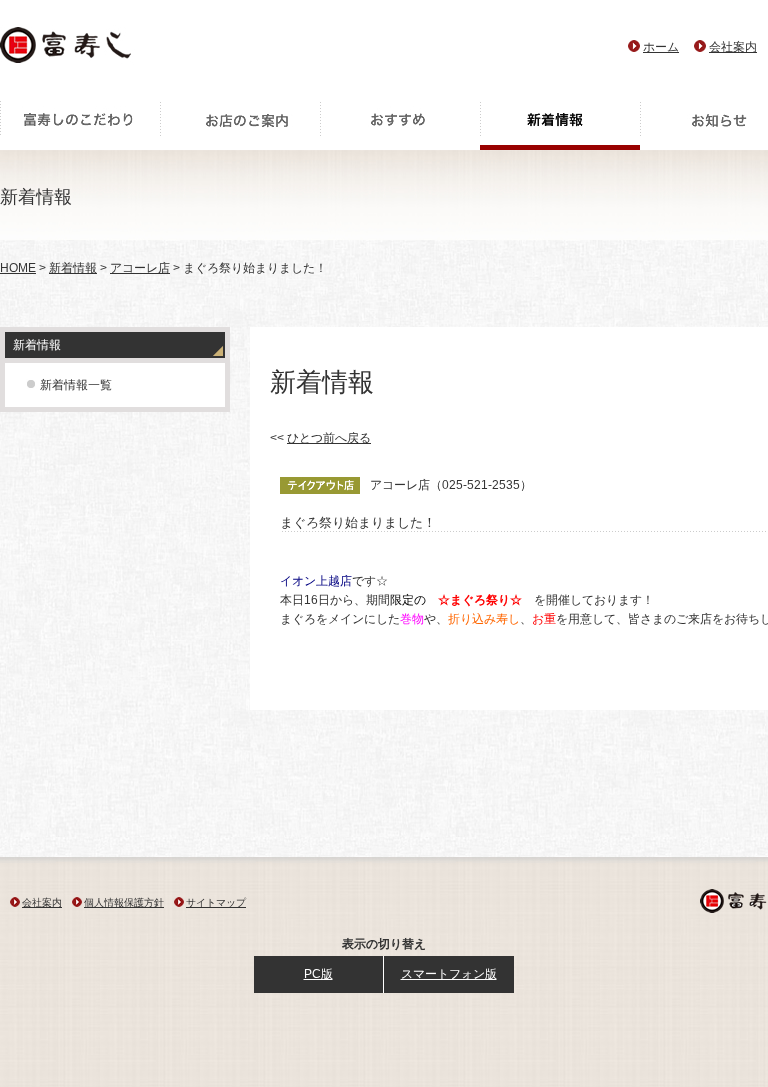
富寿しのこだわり (80, 125)
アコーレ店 (140, 268)
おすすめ (400, 125)
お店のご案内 (240, 125)
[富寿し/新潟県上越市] (67, 50)
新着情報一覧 (76, 385)
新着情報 (560, 125)
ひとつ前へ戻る (329, 438)
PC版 (318, 974)
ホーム (661, 47)
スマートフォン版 (449, 974)
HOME (18, 268)
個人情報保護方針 (124, 902)
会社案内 (733, 47)
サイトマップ (216, 902)
